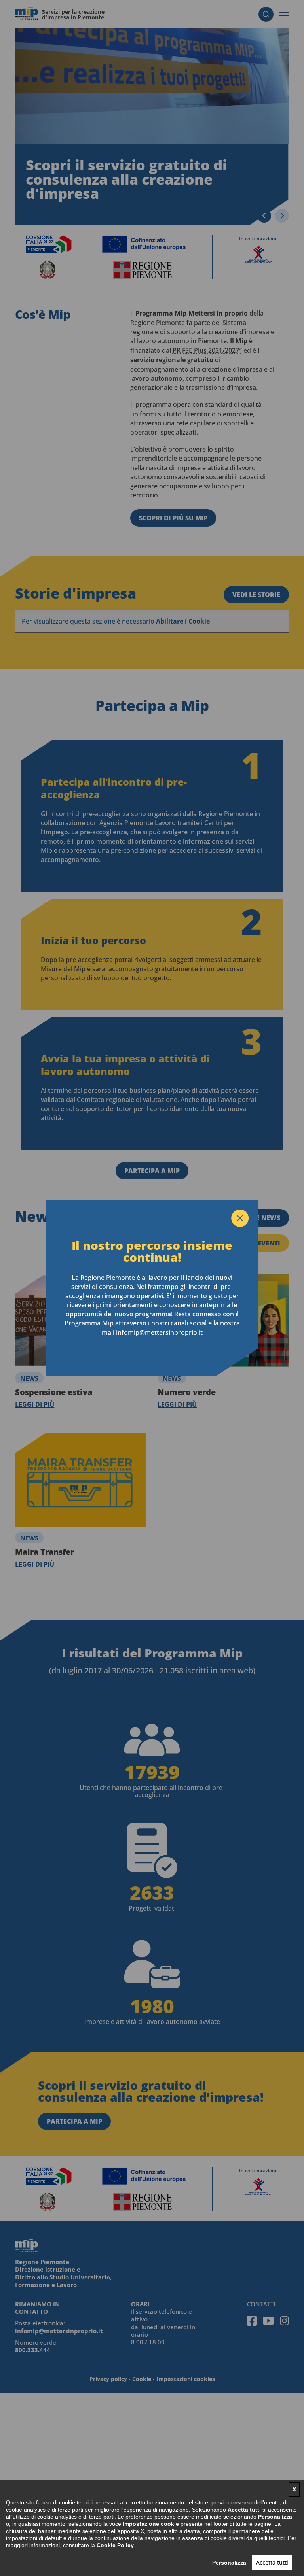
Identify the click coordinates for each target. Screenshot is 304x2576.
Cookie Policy (115, 2545)
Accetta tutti (272, 2562)
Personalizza (229, 2563)
